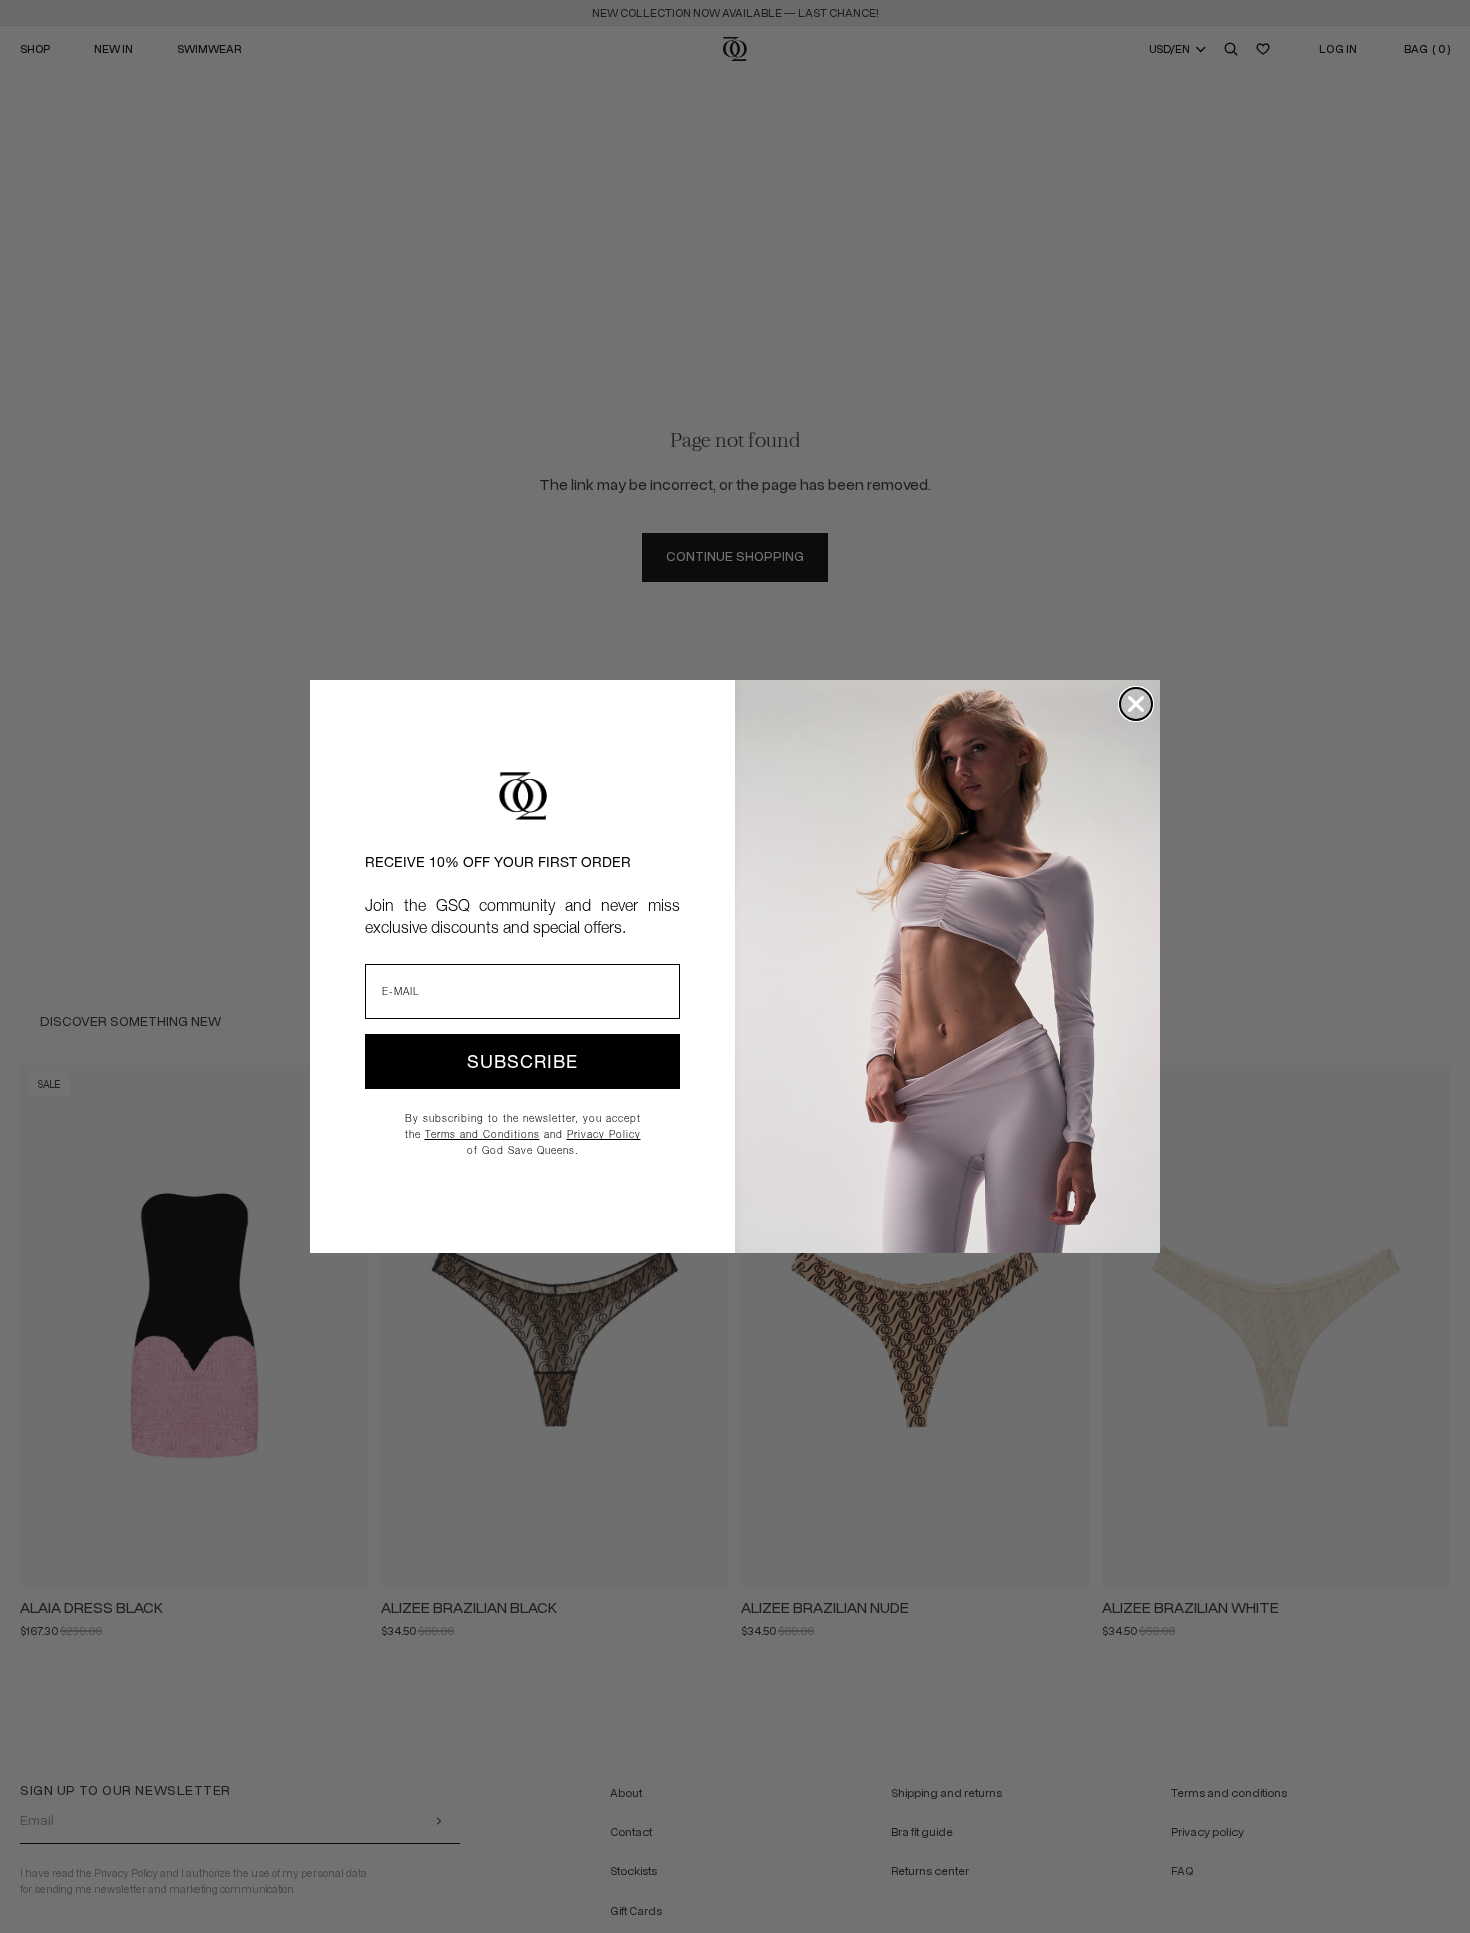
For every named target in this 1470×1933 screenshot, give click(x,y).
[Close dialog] (1136, 704)
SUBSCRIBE (522, 1061)
